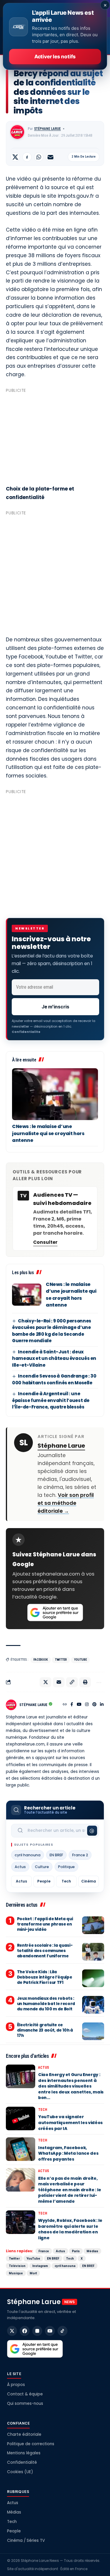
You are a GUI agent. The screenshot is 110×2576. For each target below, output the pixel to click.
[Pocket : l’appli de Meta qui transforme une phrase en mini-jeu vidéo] (93, 1925)
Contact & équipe (25, 2394)
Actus (20, 1867)
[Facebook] (72, 1705)
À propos (16, 2385)
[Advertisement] (55, 436)
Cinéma (89, 1881)
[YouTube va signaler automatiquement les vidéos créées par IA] (21, 2118)
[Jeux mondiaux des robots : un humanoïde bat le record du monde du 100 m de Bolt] (93, 2005)
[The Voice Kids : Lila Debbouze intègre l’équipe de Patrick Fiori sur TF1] (93, 1978)
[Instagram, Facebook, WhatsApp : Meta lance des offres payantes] (21, 2149)
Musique (16, 2273)
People (44, 1881)
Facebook (41, 1660)
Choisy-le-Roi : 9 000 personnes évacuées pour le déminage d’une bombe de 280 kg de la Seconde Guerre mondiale (52, 1331)
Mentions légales (24, 2453)
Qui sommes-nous (25, 2404)
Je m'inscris (55, 1007)
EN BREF (56, 1855)
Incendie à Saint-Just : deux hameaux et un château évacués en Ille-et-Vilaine (54, 1358)
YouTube (80, 1660)
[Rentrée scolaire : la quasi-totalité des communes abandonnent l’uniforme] (93, 1952)
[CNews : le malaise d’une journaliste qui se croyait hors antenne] (55, 1094)
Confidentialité (22, 2462)
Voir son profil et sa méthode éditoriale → (66, 1503)
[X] (12, 2331)
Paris (76, 2251)
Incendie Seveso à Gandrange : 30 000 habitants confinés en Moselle (54, 1379)
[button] (72, 1682)
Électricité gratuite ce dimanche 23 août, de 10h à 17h (45, 2030)
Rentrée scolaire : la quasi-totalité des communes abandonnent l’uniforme (45, 1951)
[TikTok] (62, 2331)
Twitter (61, 1660)
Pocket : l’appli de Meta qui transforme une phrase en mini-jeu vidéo (45, 1924)
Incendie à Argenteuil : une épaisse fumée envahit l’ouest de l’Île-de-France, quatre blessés (51, 1400)
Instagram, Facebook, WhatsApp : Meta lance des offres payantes (68, 2153)
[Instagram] (87, 1705)
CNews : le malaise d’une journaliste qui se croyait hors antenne (48, 1133)
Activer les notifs (55, 57)
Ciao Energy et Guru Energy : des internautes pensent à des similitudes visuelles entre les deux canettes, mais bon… (71, 2086)
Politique (66, 1867)
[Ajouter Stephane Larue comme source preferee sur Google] (55, 1613)
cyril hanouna (28, 1855)
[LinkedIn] (102, 1705)
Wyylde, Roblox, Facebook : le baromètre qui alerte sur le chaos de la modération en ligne (70, 2229)
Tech (66, 1881)
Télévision (17, 2266)
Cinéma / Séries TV (26, 2541)
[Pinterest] (94, 1705)
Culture (42, 1867)
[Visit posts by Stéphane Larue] (17, 132)
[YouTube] (79, 1705)
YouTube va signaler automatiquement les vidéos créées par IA (70, 2122)
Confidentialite (26, 1032)
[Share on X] (15, 157)
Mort (33, 2273)
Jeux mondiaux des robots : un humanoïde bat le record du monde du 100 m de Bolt (46, 2004)
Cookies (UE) (20, 2472)
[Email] (50, 157)
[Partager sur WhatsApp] (39, 157)
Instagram (40, 2266)
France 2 (80, 1855)
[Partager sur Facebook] (27, 157)
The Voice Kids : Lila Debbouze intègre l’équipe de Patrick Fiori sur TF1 (45, 1977)
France (44, 2251)
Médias (92, 2251)
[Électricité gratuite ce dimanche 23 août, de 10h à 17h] (93, 2031)
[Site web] (65, 1705)
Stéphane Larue (47, 129)
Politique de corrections (31, 2444)
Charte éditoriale (24, 2434)
